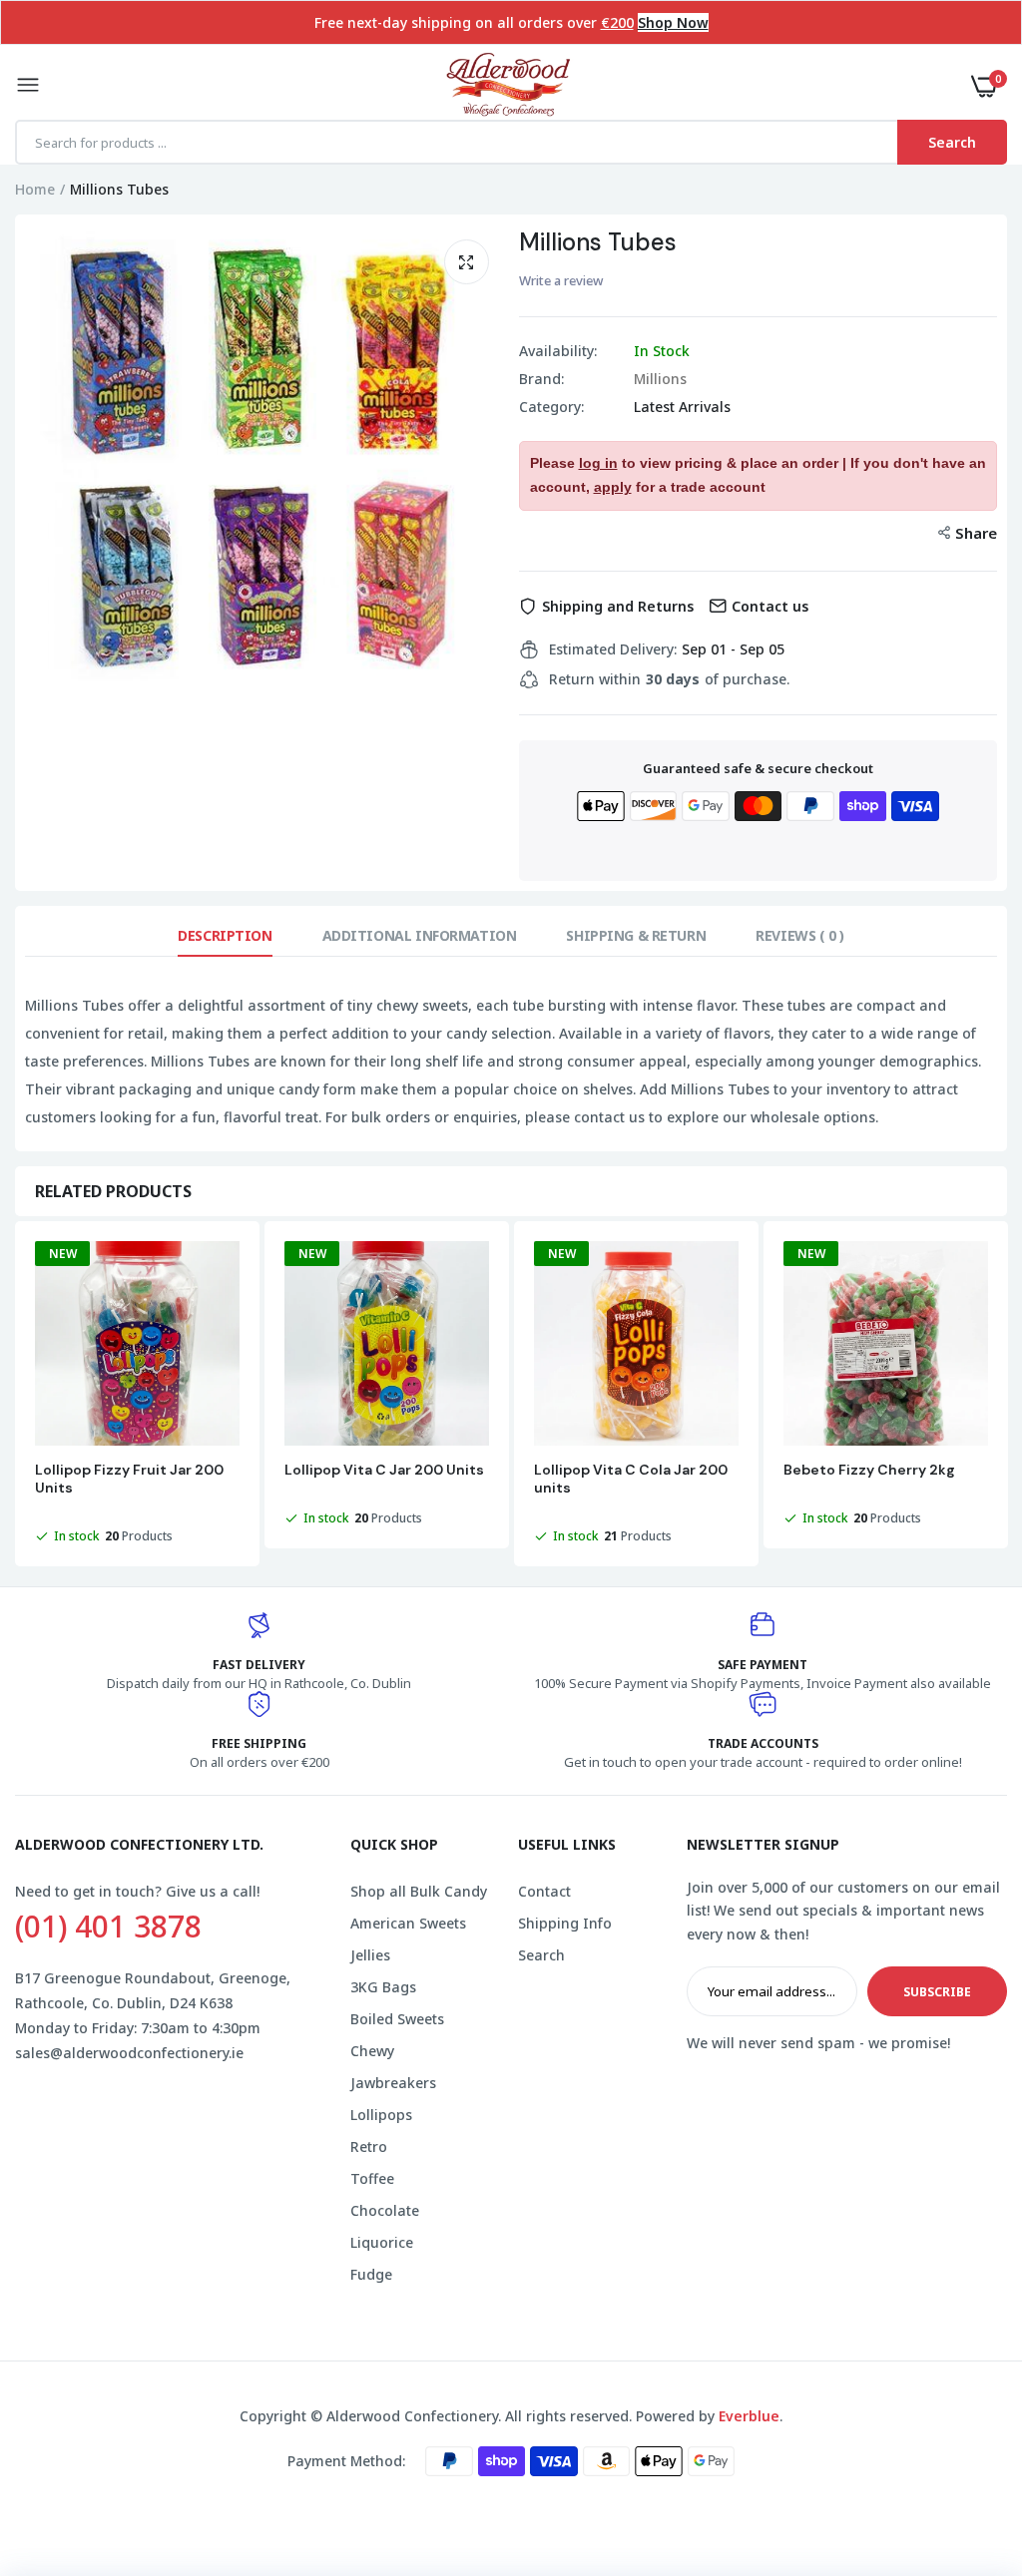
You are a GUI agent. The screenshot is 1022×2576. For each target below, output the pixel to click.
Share (976, 533)
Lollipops (381, 2115)
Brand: (541, 379)
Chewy (372, 2051)
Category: (551, 407)
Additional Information (420, 935)
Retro (369, 2147)
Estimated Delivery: (613, 649)
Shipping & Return (636, 935)
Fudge (371, 2274)
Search (541, 1955)
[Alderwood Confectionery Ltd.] (507, 86)
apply (613, 487)
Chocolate (385, 2210)
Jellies (370, 1955)
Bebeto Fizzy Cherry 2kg (869, 1470)
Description (225, 935)
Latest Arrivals (682, 407)
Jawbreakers (393, 2083)
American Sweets (408, 1923)
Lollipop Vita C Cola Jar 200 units (631, 1479)
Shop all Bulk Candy (419, 1891)
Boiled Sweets (397, 2019)
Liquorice (382, 2242)
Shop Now (673, 22)
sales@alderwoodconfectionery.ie (129, 2053)
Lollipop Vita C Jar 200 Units (384, 1470)
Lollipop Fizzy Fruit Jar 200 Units (129, 1479)
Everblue (749, 2416)
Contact (544, 1891)
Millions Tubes (598, 242)
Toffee (372, 2178)
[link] (967, 2451)
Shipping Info (565, 1923)
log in (598, 463)
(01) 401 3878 (108, 1927)
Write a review (561, 280)
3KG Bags (383, 1987)
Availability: (558, 351)
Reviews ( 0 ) (800, 935)
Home (35, 189)
